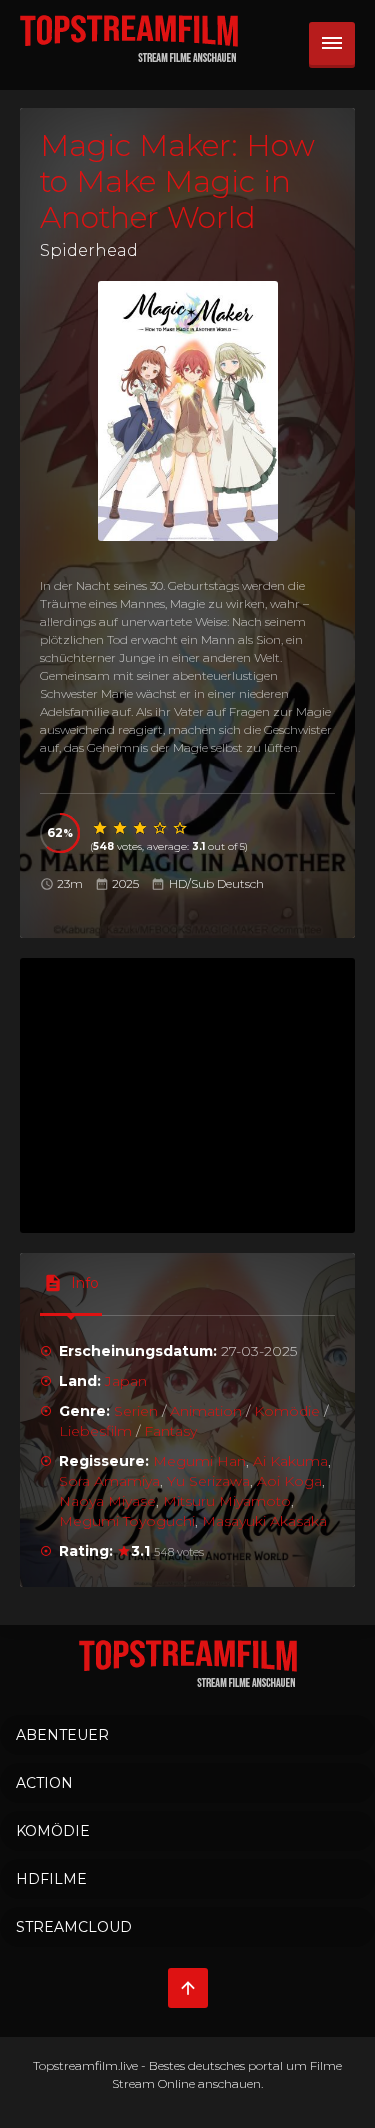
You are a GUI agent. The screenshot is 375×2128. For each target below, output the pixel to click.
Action (44, 1783)
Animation (206, 1411)
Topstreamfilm (75, 2065)
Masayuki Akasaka (264, 1521)
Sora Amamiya (109, 1481)
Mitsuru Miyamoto (227, 1501)
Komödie (287, 1411)
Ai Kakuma (290, 1461)
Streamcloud (74, 1927)
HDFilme (51, 1879)
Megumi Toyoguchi (127, 1521)
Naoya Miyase (107, 1501)
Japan (126, 1381)
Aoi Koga (289, 1481)
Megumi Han (199, 1461)
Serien (136, 1411)
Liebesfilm (95, 1431)
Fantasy (170, 1431)
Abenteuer (62, 1735)
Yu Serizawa (208, 1481)
